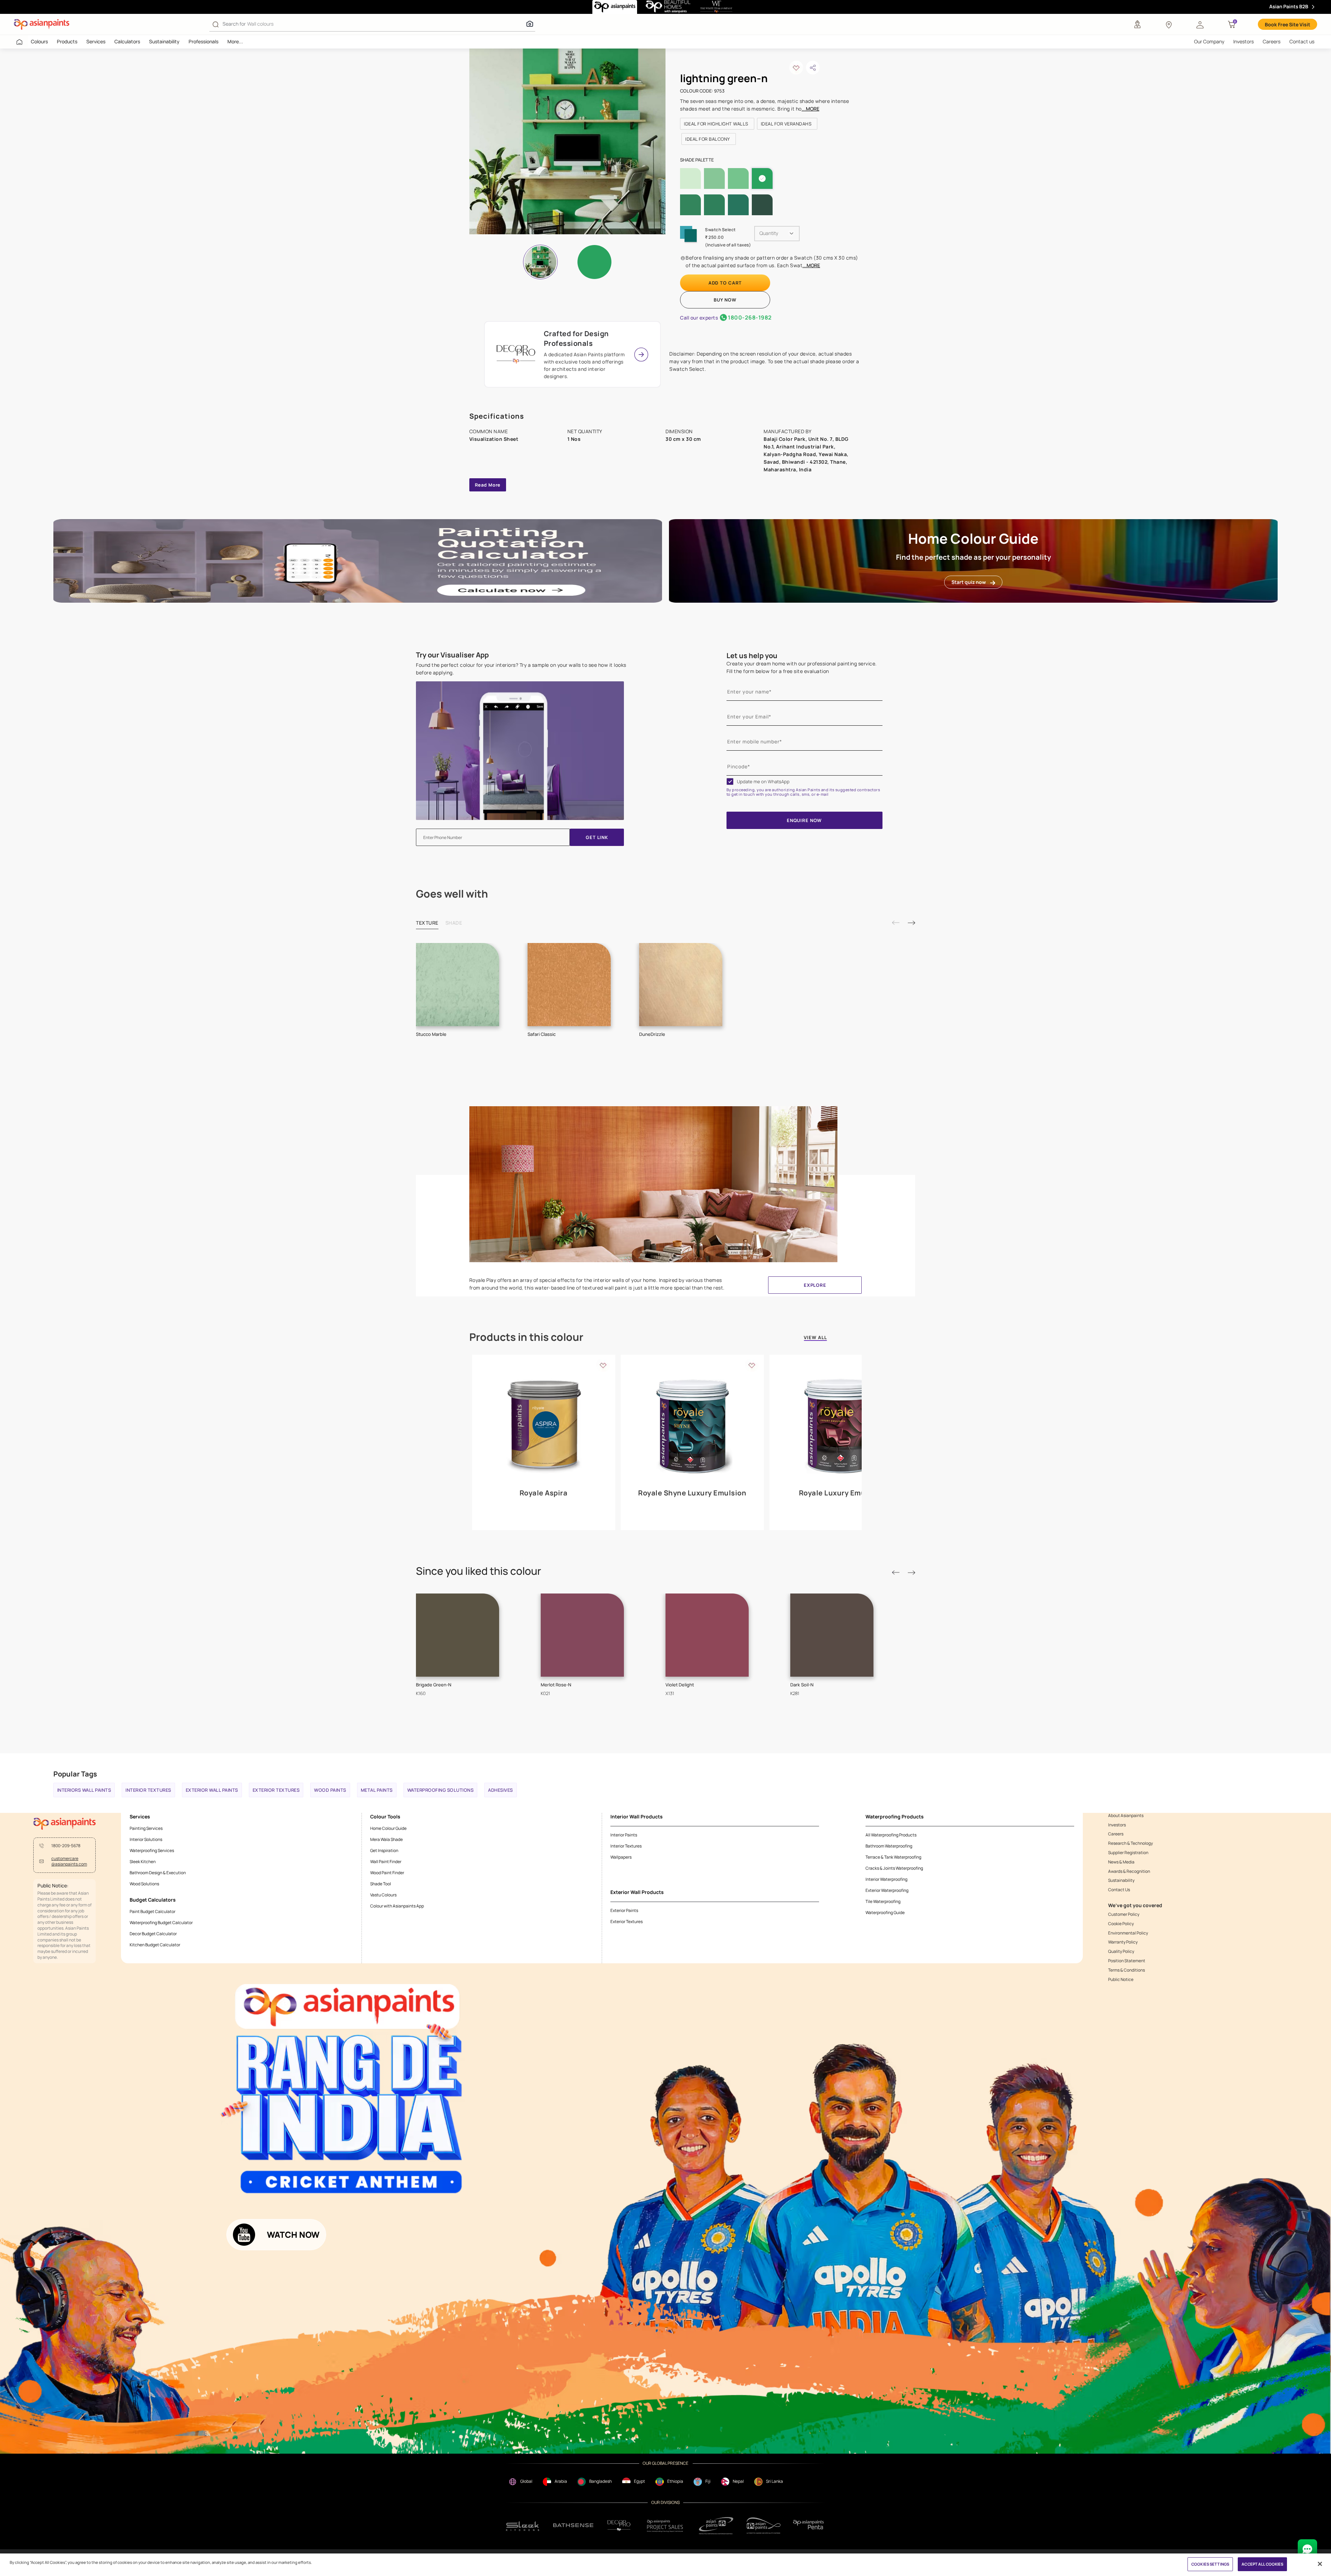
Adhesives (501, 1790)
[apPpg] (764, 2526)
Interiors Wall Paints (84, 1790)
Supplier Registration (1128, 1853)
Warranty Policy (1123, 1942)
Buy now (725, 300)
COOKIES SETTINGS (1210, 2564)
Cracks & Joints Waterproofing (894, 1868)
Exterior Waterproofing (887, 1890)
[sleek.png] (523, 2526)
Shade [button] (454, 923)
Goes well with (452, 894)
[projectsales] (665, 2526)
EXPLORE (815, 1285)
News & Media (1121, 1862)
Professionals (203, 41)
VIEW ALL (815, 1338)
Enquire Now (804, 820)
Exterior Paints (624, 1910)
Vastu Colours (383, 1895)
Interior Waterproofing (886, 1879)
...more (811, 109)
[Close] (1320, 2564)
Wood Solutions (144, 1884)
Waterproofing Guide (885, 1913)
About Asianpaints (1126, 1816)
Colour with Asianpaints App (397, 1906)
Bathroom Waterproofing (889, 1846)
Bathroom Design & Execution (158, 1873)
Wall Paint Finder (386, 1862)
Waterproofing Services (152, 1850)
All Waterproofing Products (891, 1835)
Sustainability (164, 41)
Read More (488, 485)
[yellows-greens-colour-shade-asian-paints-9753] (581, 141)
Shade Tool (381, 1884)
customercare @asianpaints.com (69, 1862)
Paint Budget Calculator (153, 1911)
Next (911, 923)
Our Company (1209, 41)
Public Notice (1121, 1980)
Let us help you (752, 656)
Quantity (769, 233)
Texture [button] (427, 923)
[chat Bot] (1307, 2549)
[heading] (717, 124)
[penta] (810, 2526)
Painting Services (146, 1828)
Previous (896, 923)
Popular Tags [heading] (75, 1774)
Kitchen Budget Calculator (155, 1945)
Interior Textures (148, 1790)
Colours (39, 41)
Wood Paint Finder (387, 1873)
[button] (1200, 24)
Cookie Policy (1121, 1924)
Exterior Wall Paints (212, 1790)
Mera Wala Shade (386, 1839)
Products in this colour (526, 1337)
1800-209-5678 (66, 1846)
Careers (1272, 41)
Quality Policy (1121, 1951)
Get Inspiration (384, 1850)
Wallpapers (621, 1857)
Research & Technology (1130, 1843)
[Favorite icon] (603, 1365)
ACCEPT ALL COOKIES (1262, 2564)
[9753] (594, 262)
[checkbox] (730, 781)
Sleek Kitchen (143, 1862)
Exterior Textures (276, 1790)
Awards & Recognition (1129, 1871)
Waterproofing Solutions (441, 1790)
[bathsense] (573, 2526)
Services (96, 41)
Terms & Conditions (1126, 1970)
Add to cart (725, 283)
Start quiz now (969, 582)
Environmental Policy (1128, 1933)
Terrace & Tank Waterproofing (893, 1857)
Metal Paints (377, 1790)
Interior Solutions (146, 1839)
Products (67, 41)
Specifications (497, 416)
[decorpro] (619, 2526)
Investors (1243, 41)
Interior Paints (624, 1835)
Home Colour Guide (388, 1828)
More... (235, 41)
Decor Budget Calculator (153, 1934)
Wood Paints (330, 1790)
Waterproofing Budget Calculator (161, 1923)
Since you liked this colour (479, 1571)
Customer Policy (1124, 1914)
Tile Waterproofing (883, 1901)
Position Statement (1127, 1961)
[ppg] (716, 2526)
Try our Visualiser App (452, 655)
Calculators (127, 41)
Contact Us (1119, 1890)
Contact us (1302, 41)
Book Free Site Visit (1287, 24)
